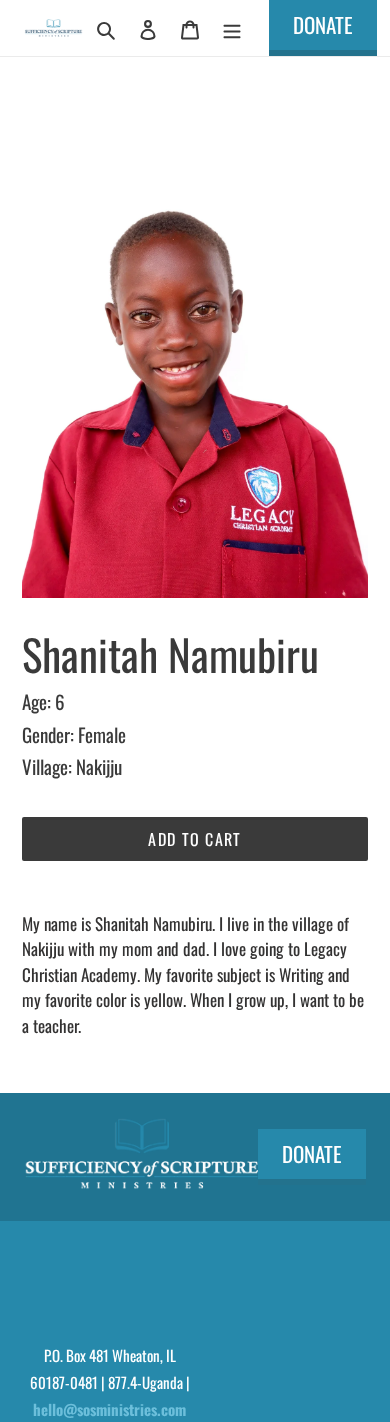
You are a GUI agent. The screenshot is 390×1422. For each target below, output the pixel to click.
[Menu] (232, 27)
